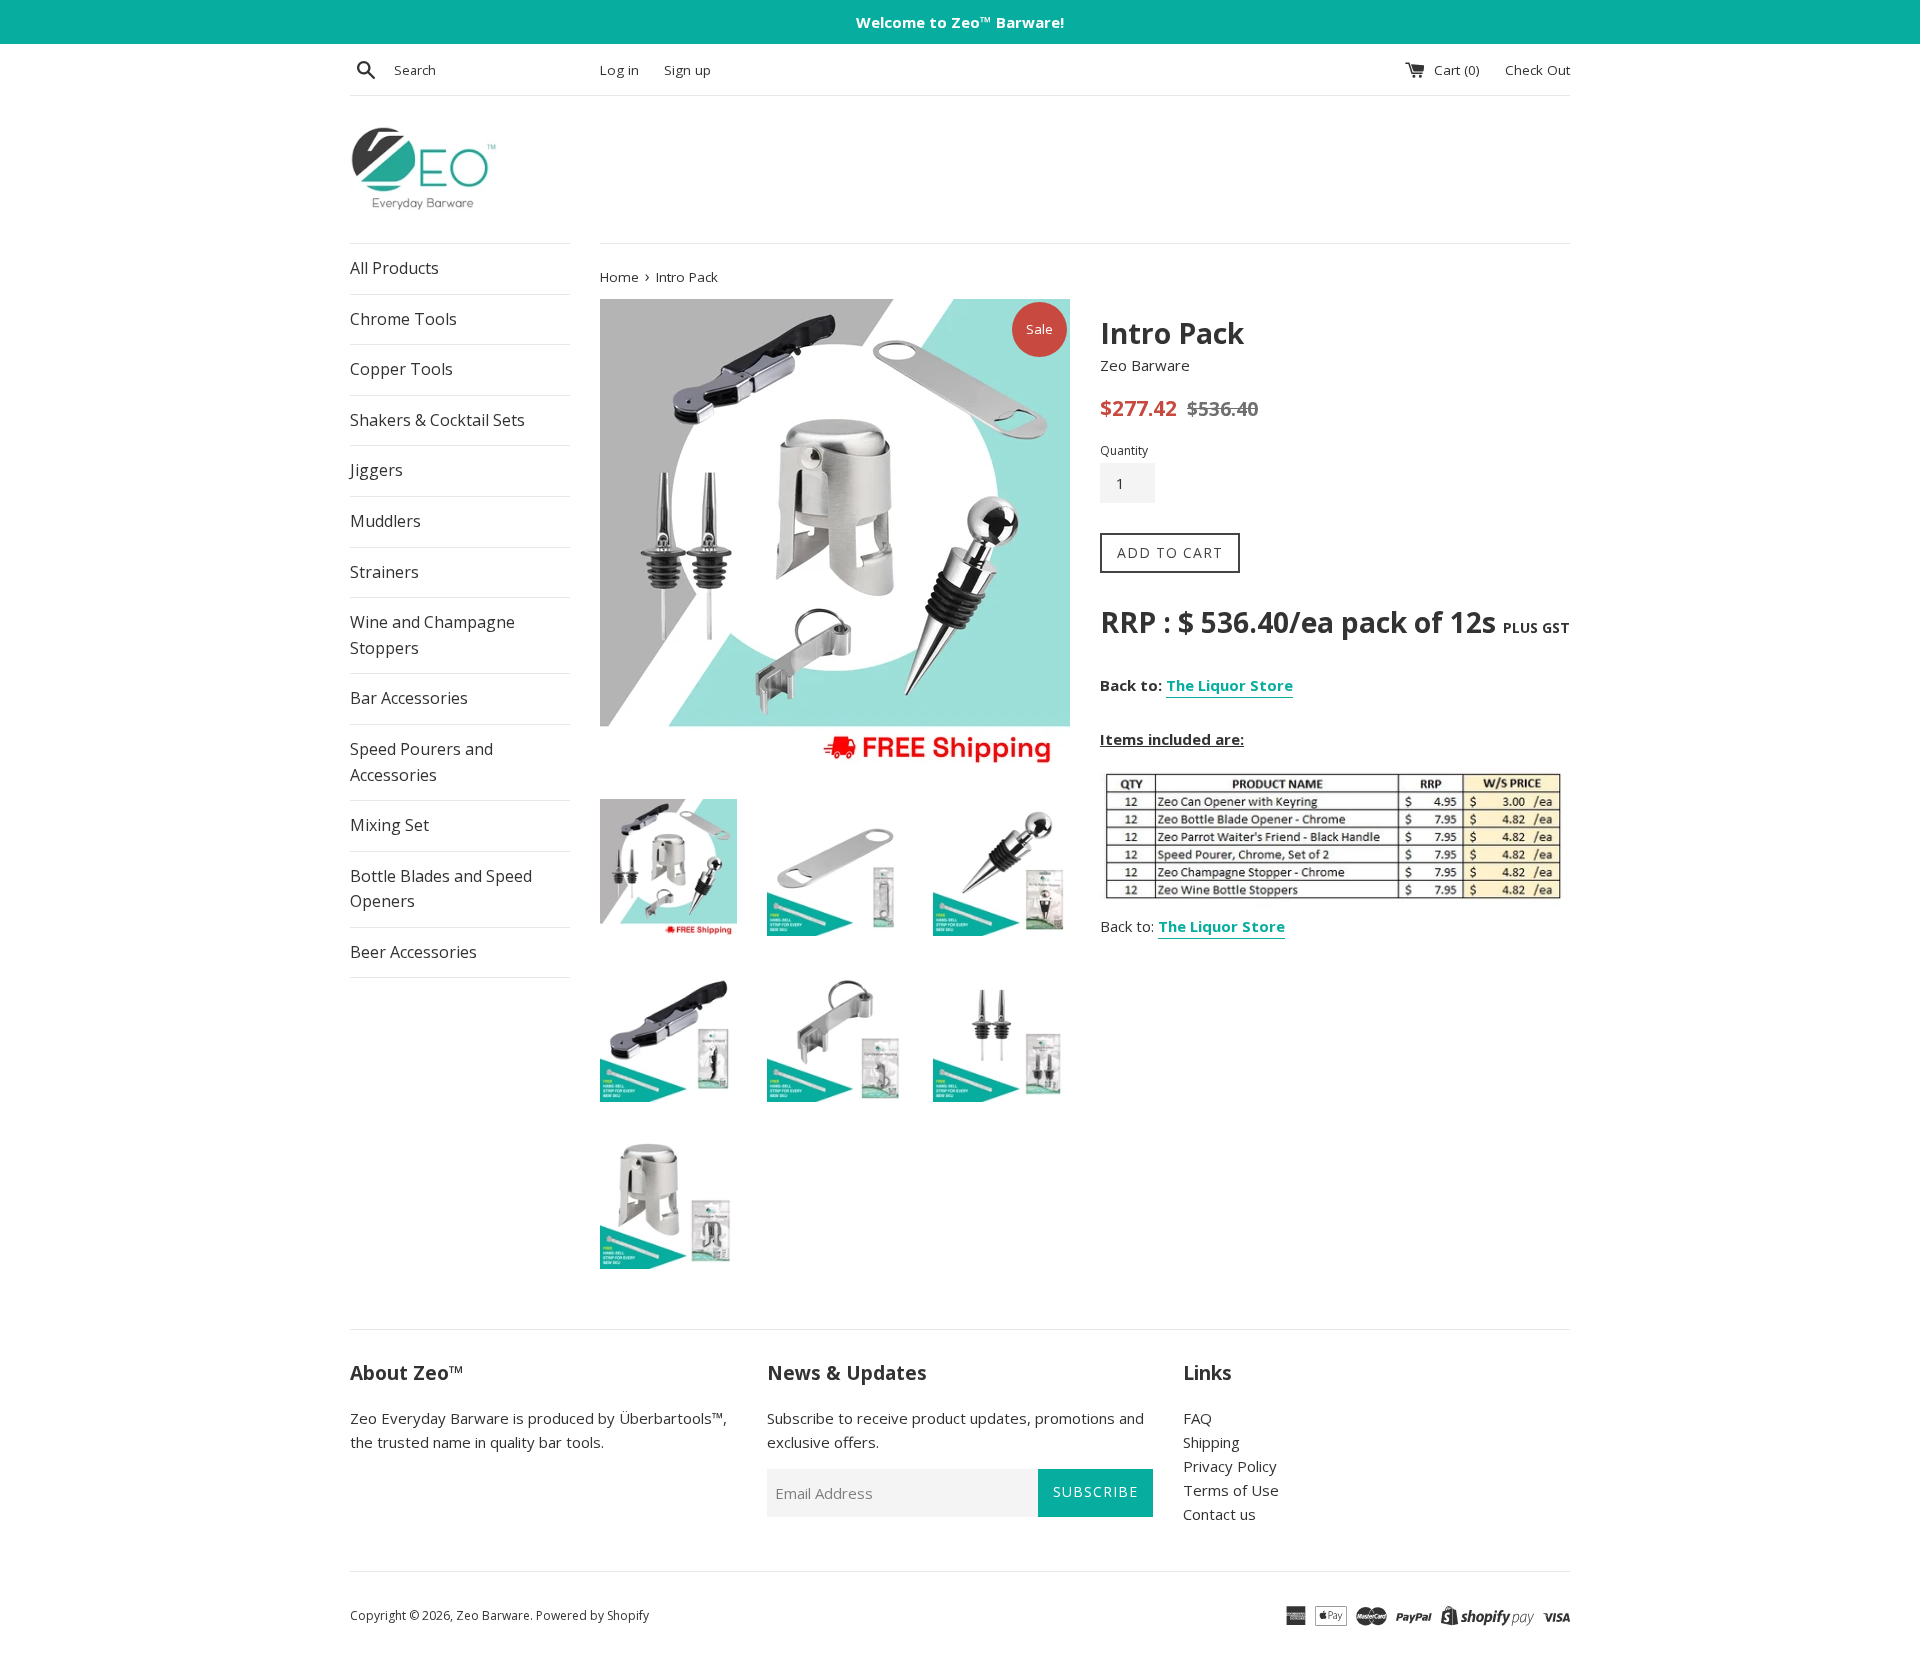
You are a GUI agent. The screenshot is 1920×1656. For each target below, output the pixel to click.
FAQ (1197, 1418)
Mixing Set (389, 825)
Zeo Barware (493, 1615)
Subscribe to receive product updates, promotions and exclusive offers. (955, 1430)
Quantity (1124, 450)
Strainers (384, 572)
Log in (619, 70)
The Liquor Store (1229, 685)
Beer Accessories (413, 952)
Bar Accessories (409, 698)
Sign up (687, 70)
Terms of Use (1231, 1490)
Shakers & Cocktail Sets (437, 420)
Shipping (1211, 1442)
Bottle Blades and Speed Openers (441, 889)
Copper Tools (401, 369)
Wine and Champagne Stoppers (432, 635)
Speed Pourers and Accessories (421, 762)
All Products (394, 268)
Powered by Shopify (592, 1615)
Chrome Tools (403, 319)
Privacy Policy (1230, 1466)
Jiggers (376, 470)
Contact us (1219, 1514)
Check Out (1537, 70)
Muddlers (385, 521)
